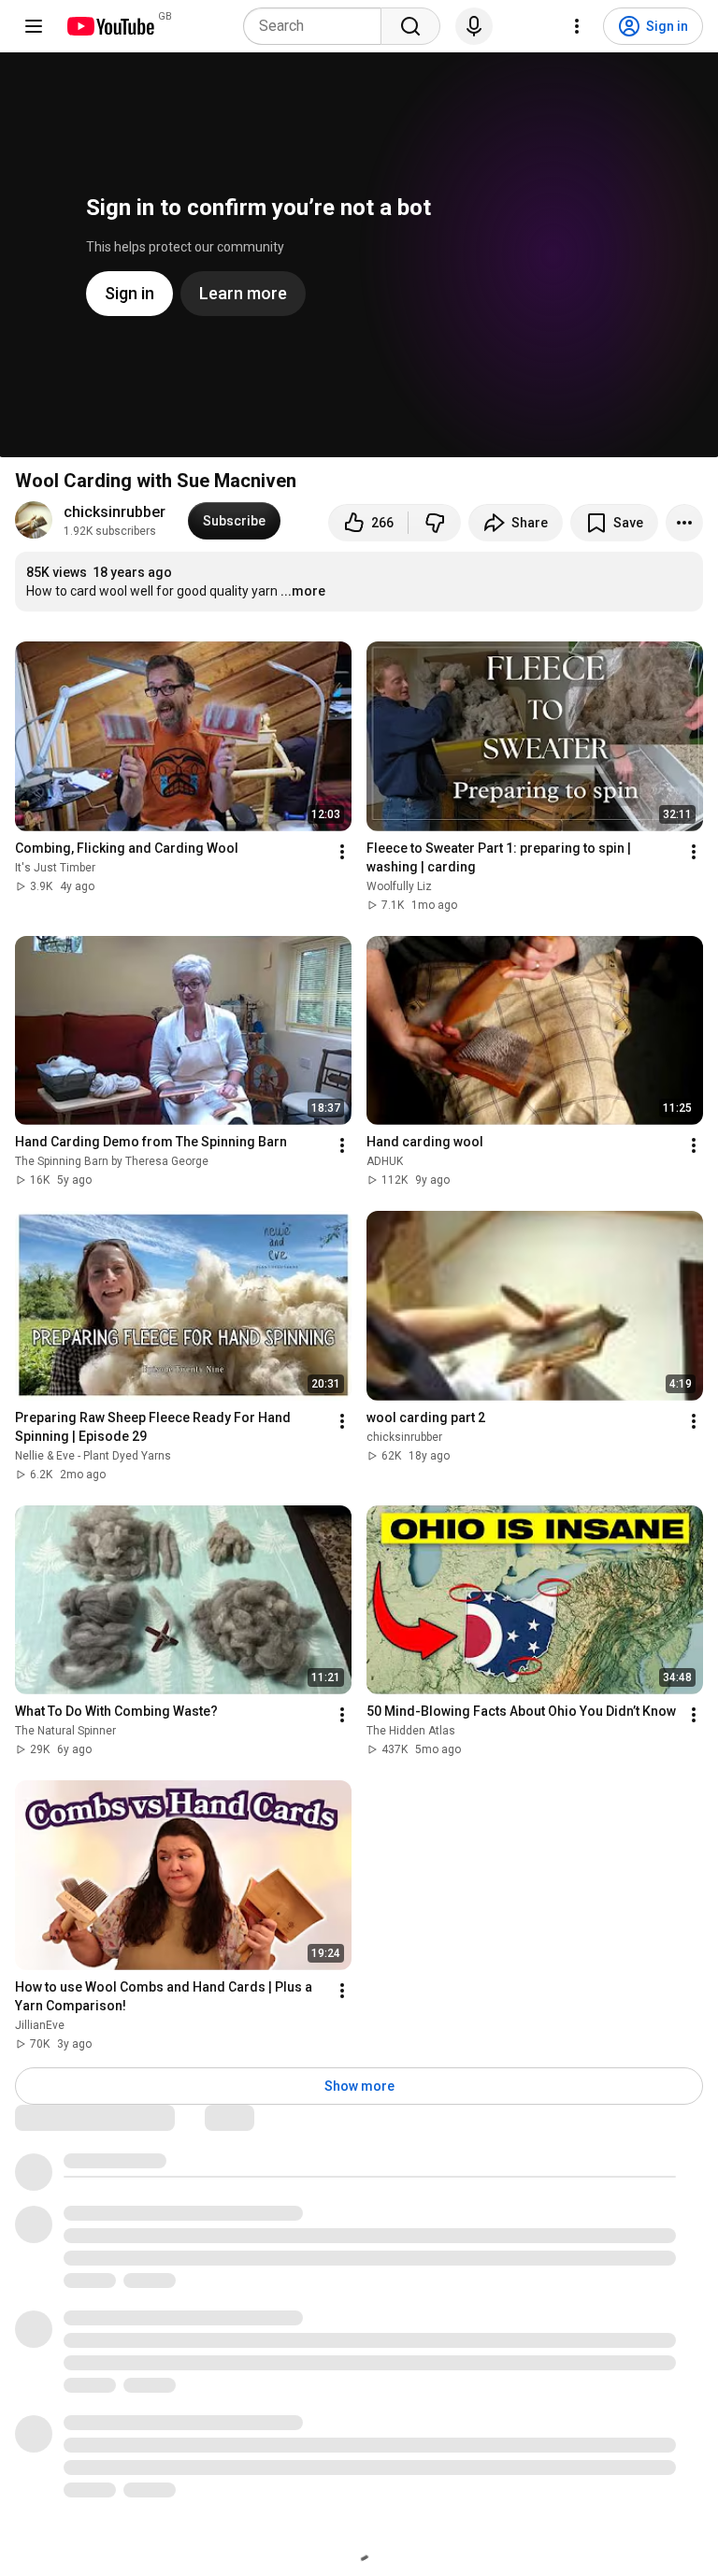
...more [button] (303, 591)
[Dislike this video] (435, 523)
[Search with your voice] (474, 26)
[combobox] (318, 26)
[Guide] (34, 26)
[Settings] (577, 26)
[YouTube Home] (110, 26)
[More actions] (684, 523)
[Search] (410, 26)
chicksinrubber (115, 512)
